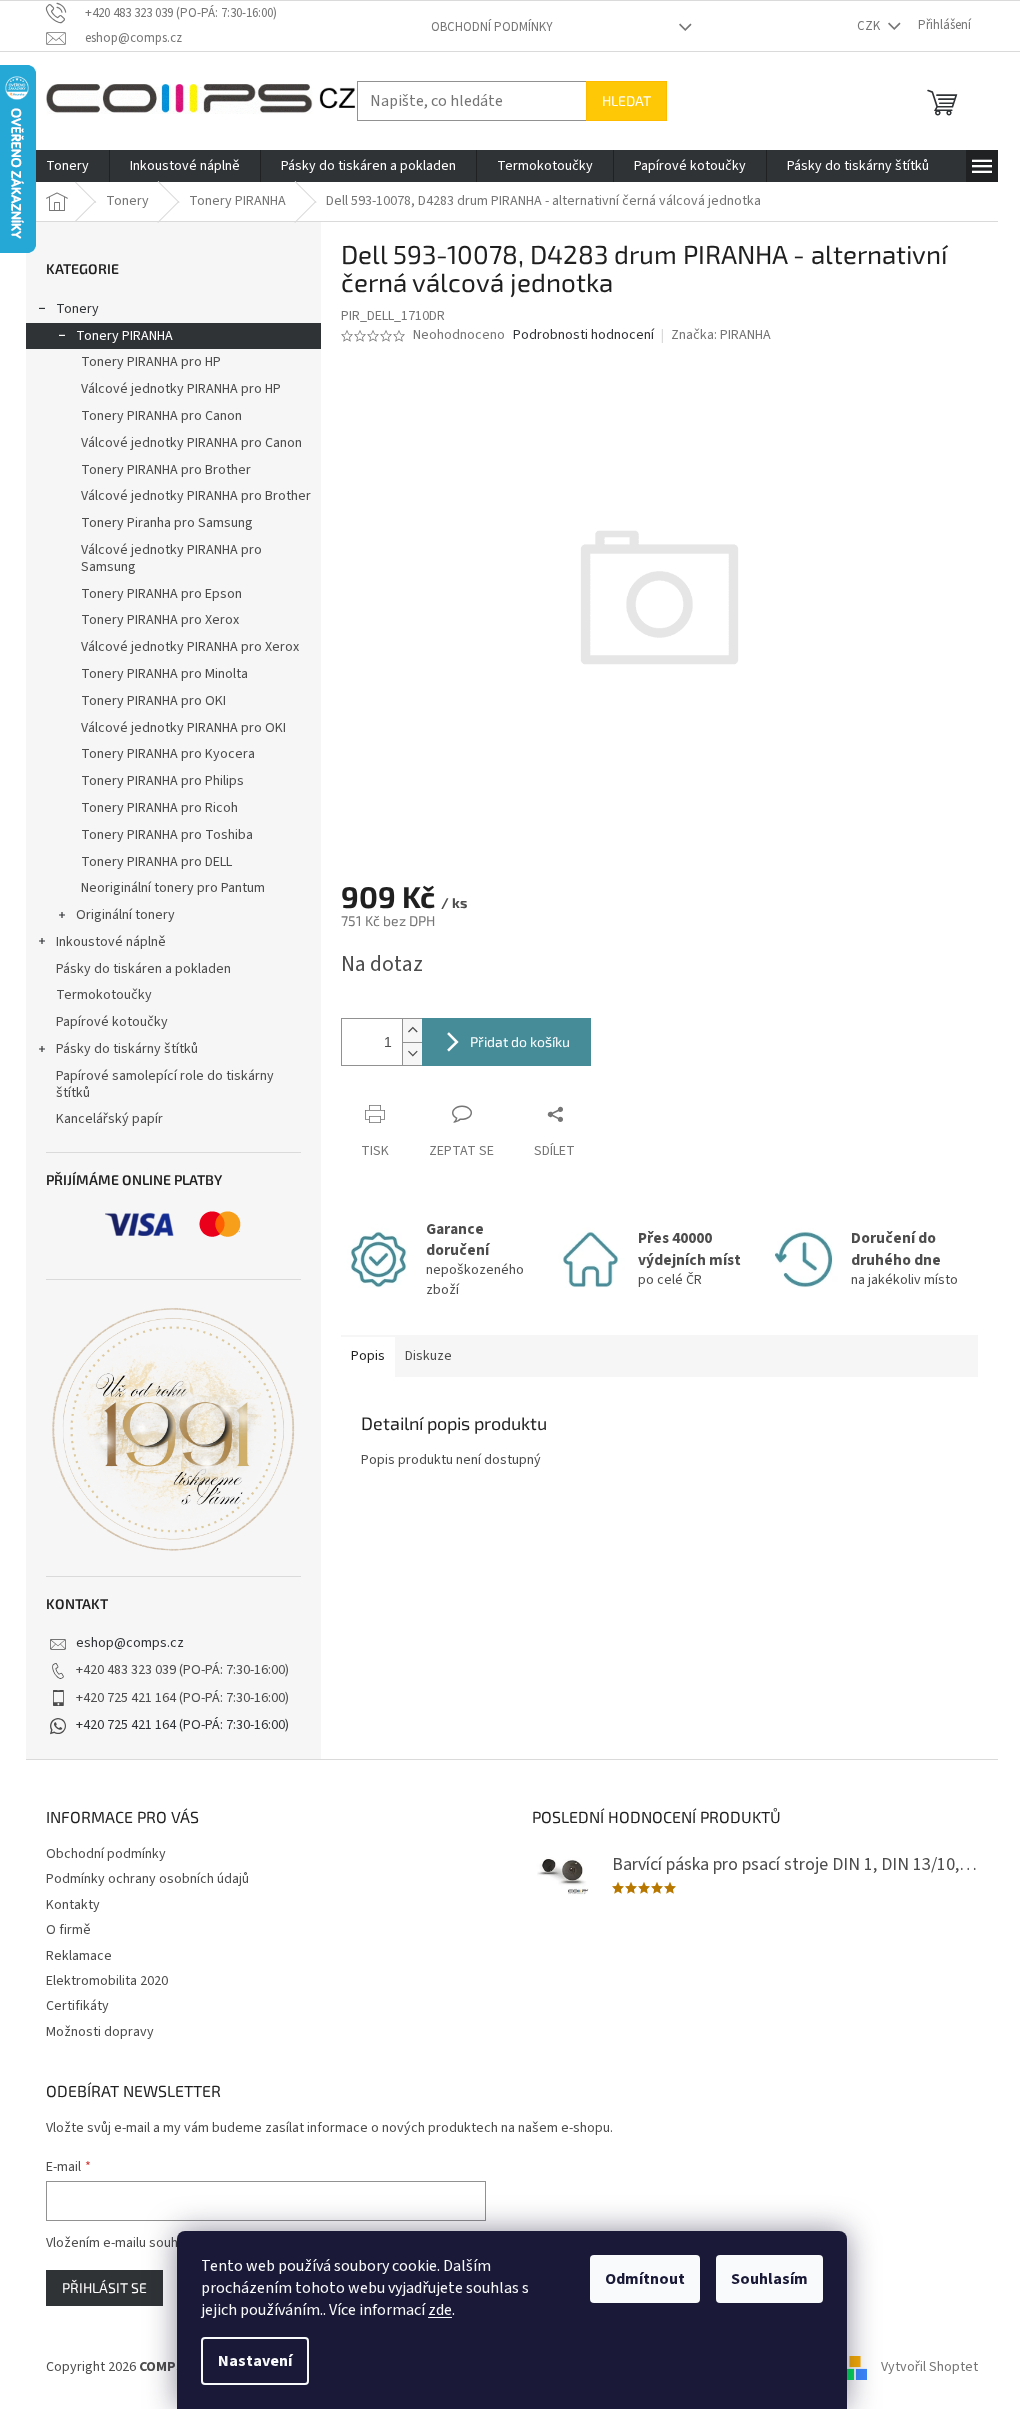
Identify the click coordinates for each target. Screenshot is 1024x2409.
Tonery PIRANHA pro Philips (162, 781)
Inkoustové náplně (111, 942)
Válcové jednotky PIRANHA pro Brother (196, 496)
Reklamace (79, 1956)
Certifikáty (77, 2006)
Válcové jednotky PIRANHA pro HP (181, 389)
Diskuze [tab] (428, 1356)
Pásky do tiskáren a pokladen (143, 969)
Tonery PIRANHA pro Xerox (160, 620)
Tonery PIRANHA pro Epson (161, 594)
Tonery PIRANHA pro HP (151, 362)
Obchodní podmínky (492, 27)
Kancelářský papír (109, 1119)
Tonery (77, 309)
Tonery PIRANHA (124, 336)
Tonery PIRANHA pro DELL (156, 862)
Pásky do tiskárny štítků (127, 1049)
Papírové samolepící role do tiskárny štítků (165, 1084)
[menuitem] (67, 166)
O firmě (68, 1930)
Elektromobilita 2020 (107, 1981)
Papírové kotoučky (112, 1022)
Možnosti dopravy (100, 2032)
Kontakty (73, 1905)
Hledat (626, 100)
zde (440, 2310)
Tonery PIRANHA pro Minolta (164, 674)
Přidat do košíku (520, 1041)
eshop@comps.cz (130, 1643)
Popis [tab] (368, 1356)
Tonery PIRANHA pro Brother (166, 470)
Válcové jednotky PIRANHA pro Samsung (171, 558)
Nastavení (255, 2361)
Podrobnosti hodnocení (583, 335)
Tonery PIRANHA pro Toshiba (167, 835)
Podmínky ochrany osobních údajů (147, 1879)
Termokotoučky (104, 995)
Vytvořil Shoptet (929, 2368)
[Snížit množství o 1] (412, 1053)
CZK (870, 26)
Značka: (721, 335)
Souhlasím (769, 2279)
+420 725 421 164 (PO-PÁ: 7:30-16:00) (182, 1725)
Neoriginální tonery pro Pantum (173, 888)
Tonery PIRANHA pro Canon (161, 416)
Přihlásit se (104, 2287)
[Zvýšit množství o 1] (412, 1030)
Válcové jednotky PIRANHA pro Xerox (190, 647)
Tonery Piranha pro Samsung (167, 523)
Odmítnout (645, 2279)
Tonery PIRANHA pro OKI (153, 701)
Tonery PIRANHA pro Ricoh (159, 808)
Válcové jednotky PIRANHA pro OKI (183, 728)
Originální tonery (125, 915)
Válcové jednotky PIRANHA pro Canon (191, 443)
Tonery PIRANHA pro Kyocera (168, 754)
